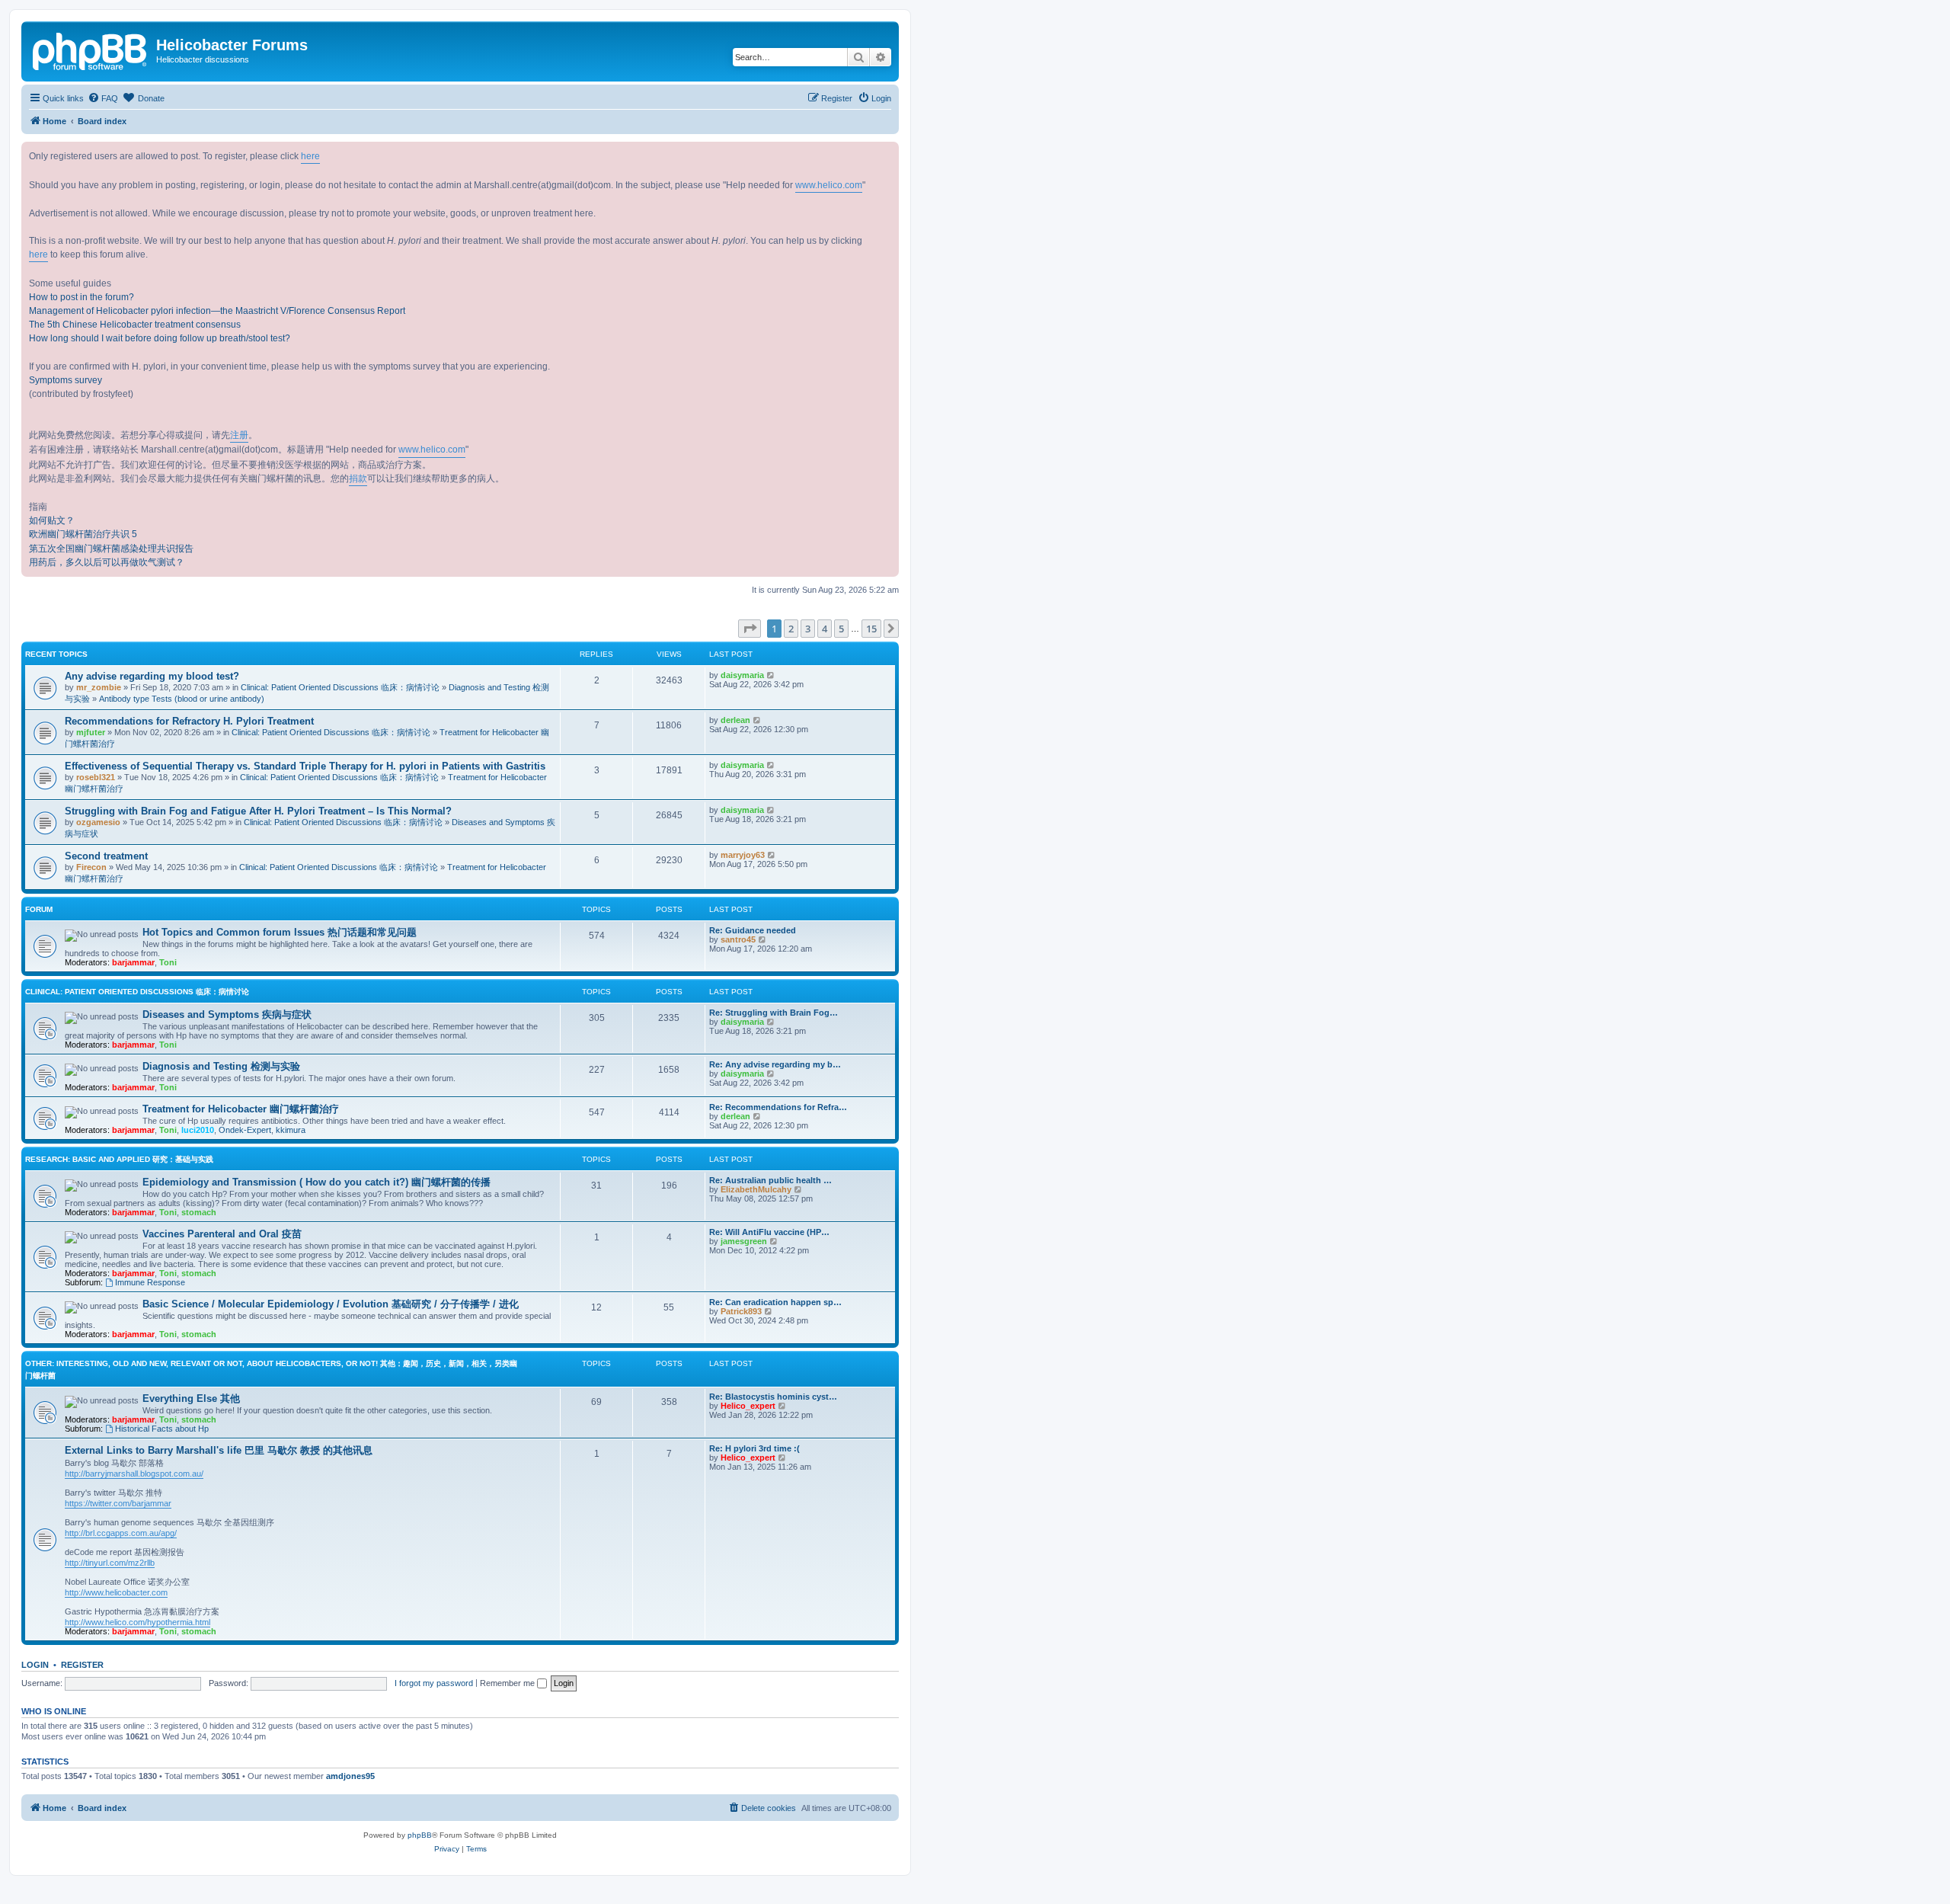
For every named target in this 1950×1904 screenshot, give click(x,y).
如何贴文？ (52, 520)
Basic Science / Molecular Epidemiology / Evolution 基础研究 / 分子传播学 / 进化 (331, 1304)
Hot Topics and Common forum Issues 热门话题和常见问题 (280, 932)
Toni (168, 962)
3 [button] (808, 629)
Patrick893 (741, 1311)
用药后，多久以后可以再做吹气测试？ (107, 562)
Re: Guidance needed (753, 930)
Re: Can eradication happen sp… (775, 1302)
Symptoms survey (66, 380)
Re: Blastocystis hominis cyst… (773, 1397)
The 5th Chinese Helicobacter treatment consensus (135, 325)
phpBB (420, 1835)
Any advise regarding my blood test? (152, 676)
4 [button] (825, 629)
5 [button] (841, 629)
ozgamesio (98, 822)
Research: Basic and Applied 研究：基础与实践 (119, 1159)
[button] (750, 629)
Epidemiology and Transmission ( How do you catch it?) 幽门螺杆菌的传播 (316, 1182)
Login (35, 1665)
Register (82, 1665)
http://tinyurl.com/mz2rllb (110, 1563)
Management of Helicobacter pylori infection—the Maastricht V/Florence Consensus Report (217, 311)
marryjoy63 (743, 855)
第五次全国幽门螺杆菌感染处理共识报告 (111, 549)
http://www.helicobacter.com (116, 1592)
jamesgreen (744, 1241)
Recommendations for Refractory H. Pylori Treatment (189, 721)
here (310, 156)
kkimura (291, 1130)
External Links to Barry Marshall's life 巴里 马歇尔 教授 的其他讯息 (219, 1450)
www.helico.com (829, 185)
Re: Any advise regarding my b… (775, 1064)
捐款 (358, 478)
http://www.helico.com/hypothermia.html (137, 1622)
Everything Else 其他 (191, 1398)
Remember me (508, 1683)
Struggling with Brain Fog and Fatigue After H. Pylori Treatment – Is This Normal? (258, 811)
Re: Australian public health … (770, 1180)
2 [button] (791, 629)
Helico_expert (748, 1406)
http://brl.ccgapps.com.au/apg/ (121, 1533)
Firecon (91, 867)
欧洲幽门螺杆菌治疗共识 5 (83, 534)
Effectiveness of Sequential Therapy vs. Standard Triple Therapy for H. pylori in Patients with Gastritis (305, 766)
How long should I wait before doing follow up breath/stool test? (160, 338)
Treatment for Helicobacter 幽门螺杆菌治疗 (241, 1109)
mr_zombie (99, 687)
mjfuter (91, 732)
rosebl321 (96, 777)
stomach (199, 1212)
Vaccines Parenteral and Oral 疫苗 (222, 1234)
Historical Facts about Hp (162, 1429)
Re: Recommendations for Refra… (778, 1107)
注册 (239, 435)
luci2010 (198, 1130)
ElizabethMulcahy (756, 1189)
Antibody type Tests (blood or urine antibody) (182, 699)
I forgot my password (434, 1683)
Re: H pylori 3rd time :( (754, 1448)
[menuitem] (103, 98)
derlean (735, 720)
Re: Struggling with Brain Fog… (774, 1013)
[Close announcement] (887, 154)
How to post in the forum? (82, 297)
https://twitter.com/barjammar (118, 1503)
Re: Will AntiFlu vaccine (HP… (769, 1232)
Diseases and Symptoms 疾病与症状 (227, 1014)
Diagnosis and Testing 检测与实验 (221, 1066)
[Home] (91, 50)
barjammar (133, 962)
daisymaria (742, 675)
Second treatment (106, 856)
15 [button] (871, 629)
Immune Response (150, 1282)
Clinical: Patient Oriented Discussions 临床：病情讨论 (340, 687)
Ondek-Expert (245, 1130)
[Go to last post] (771, 675)
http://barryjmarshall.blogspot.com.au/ (134, 1474)
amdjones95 (350, 1776)
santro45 (738, 939)
